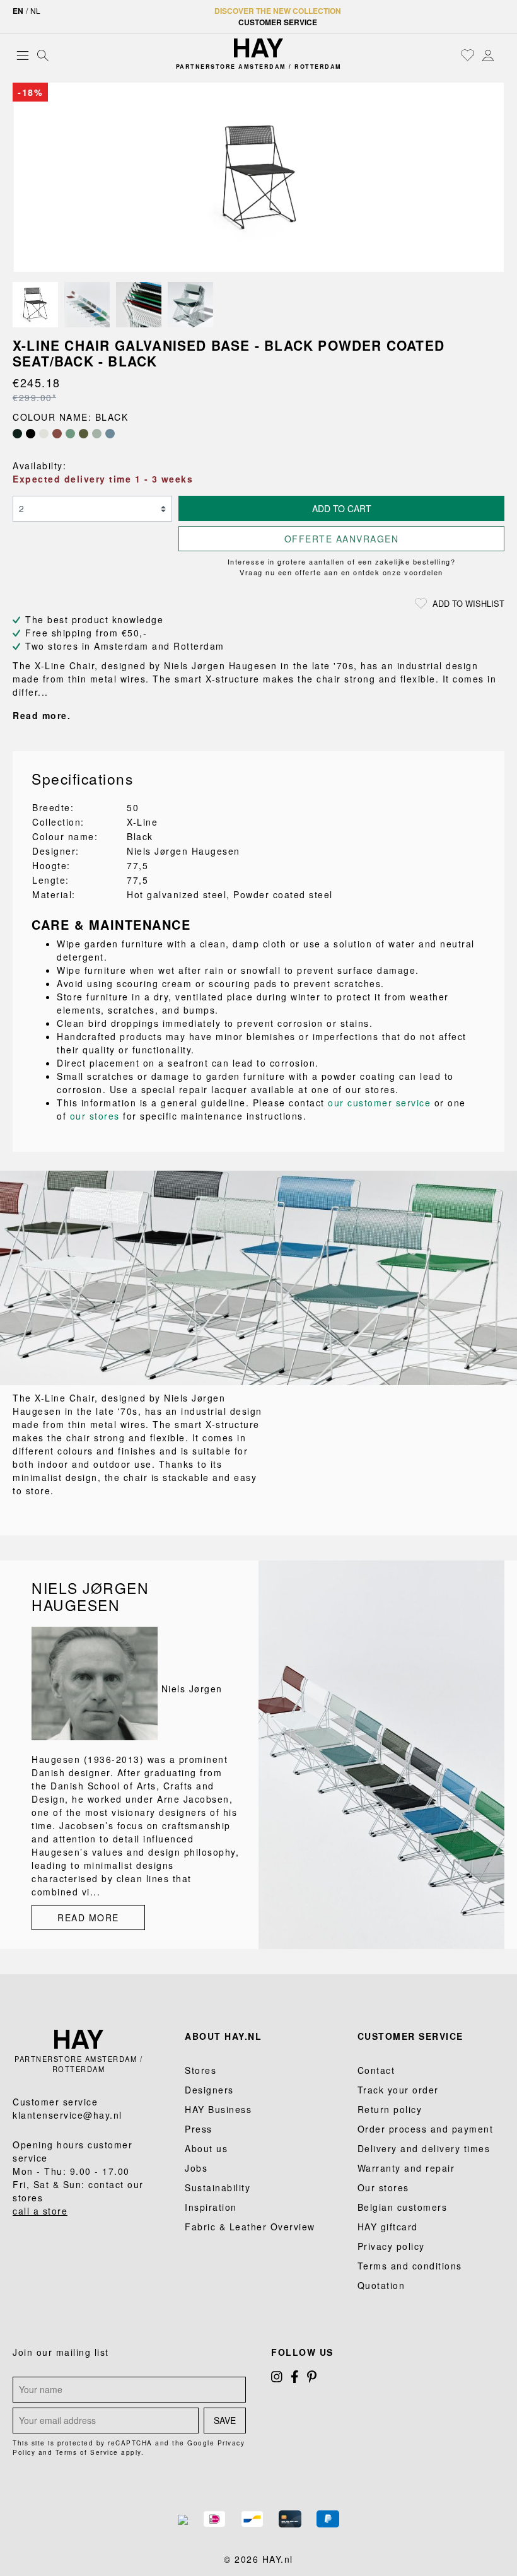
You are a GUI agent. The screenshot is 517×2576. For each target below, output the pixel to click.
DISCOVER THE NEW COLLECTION (278, 11)
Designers (209, 2090)
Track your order (398, 2090)
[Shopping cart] (501, 56)
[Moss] (84, 434)
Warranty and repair (406, 2168)
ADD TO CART (342, 508)
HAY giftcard (388, 2227)
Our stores (383, 2187)
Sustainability (218, 2187)
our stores (95, 1116)
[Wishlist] (468, 55)
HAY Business (218, 2109)
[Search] (43, 55)
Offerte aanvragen (342, 539)
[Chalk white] (44, 434)
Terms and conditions (410, 2266)
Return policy (390, 2109)
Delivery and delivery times (424, 2148)
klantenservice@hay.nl (67, 2115)
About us (206, 2148)
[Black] (31, 434)
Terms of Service (87, 2452)
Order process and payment (426, 2129)
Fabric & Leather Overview (250, 2227)
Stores (200, 2070)
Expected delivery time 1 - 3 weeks (103, 479)
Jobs (196, 2168)
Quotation (381, 2285)
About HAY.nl (223, 2036)
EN (18, 11)
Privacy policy (391, 2246)
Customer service (278, 22)
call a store (40, 2211)
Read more (88, 1917)
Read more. (42, 715)
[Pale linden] (97, 434)
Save (225, 2420)
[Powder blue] (110, 434)
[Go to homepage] (258, 48)
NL (35, 10)
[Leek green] (70, 434)
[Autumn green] (17, 434)
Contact (376, 2070)
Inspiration (211, 2207)
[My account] (488, 55)
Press (199, 2129)
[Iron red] (57, 434)
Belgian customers (403, 2207)
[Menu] (23, 55)
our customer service (379, 1103)
